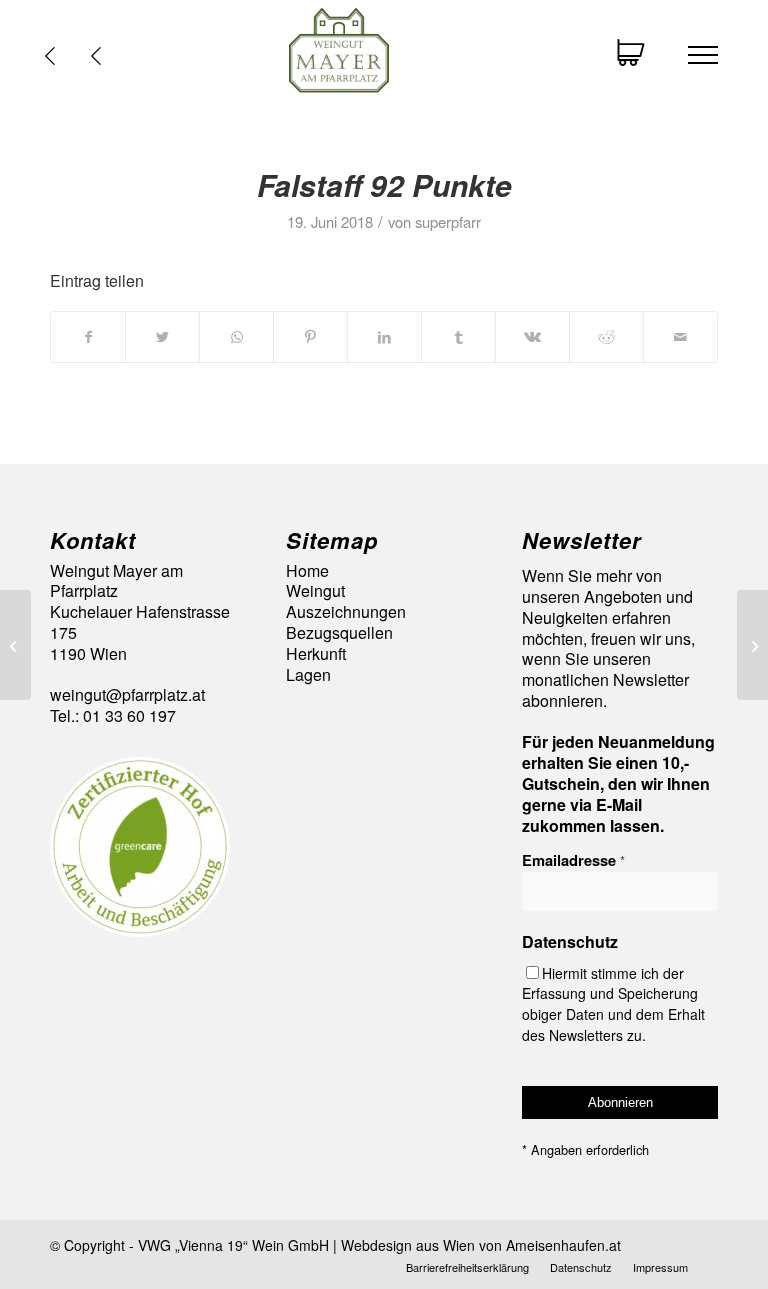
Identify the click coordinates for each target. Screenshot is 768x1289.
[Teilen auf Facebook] (88, 336)
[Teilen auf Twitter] (162, 336)
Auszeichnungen (346, 612)
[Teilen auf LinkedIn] (384, 336)
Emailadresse (573, 860)
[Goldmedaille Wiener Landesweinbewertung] (15, 645)
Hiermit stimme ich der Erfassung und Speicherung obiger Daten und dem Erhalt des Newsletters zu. (613, 1004)
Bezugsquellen (339, 633)
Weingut (315, 591)
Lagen (308, 675)
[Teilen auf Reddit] (606, 336)
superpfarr (448, 221)
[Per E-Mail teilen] (680, 336)
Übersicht (101, 56)
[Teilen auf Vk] (532, 336)
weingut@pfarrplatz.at (127, 694)
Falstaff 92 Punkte (384, 184)
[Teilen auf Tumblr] (458, 336)
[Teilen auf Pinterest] (310, 336)
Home (307, 571)
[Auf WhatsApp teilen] (236, 336)
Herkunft (316, 654)
